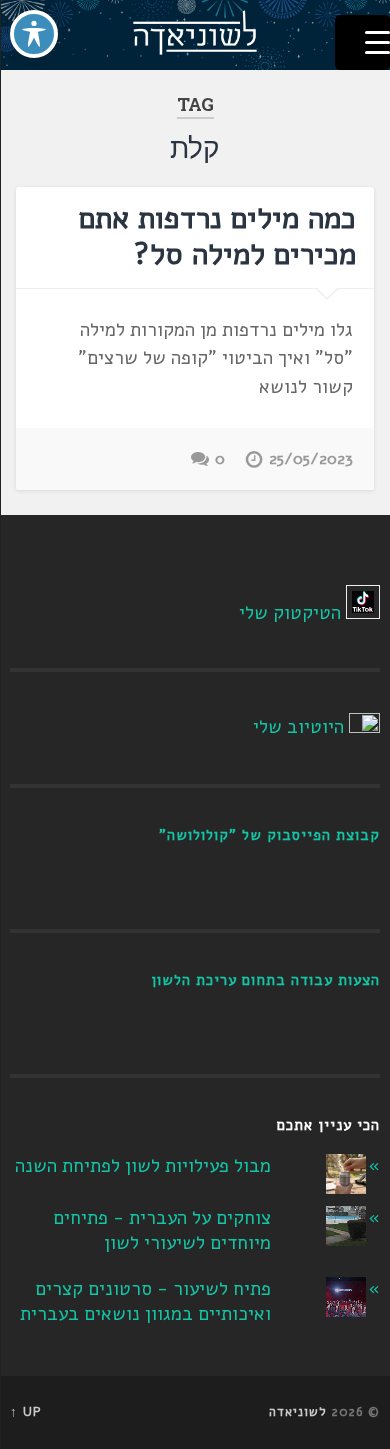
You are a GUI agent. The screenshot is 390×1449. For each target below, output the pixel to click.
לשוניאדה (298, 1412)
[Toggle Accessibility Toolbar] (34, 34)
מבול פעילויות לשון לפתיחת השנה (143, 1166)
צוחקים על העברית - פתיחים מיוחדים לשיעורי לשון (162, 1230)
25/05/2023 (311, 459)
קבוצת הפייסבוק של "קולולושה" (269, 835)
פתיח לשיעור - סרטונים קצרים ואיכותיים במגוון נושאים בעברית (145, 1301)
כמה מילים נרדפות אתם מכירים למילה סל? (217, 236)
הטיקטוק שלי (290, 613)
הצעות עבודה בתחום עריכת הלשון (265, 980)
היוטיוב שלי (298, 727)
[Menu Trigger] (362, 42)
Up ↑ (26, 1412)
